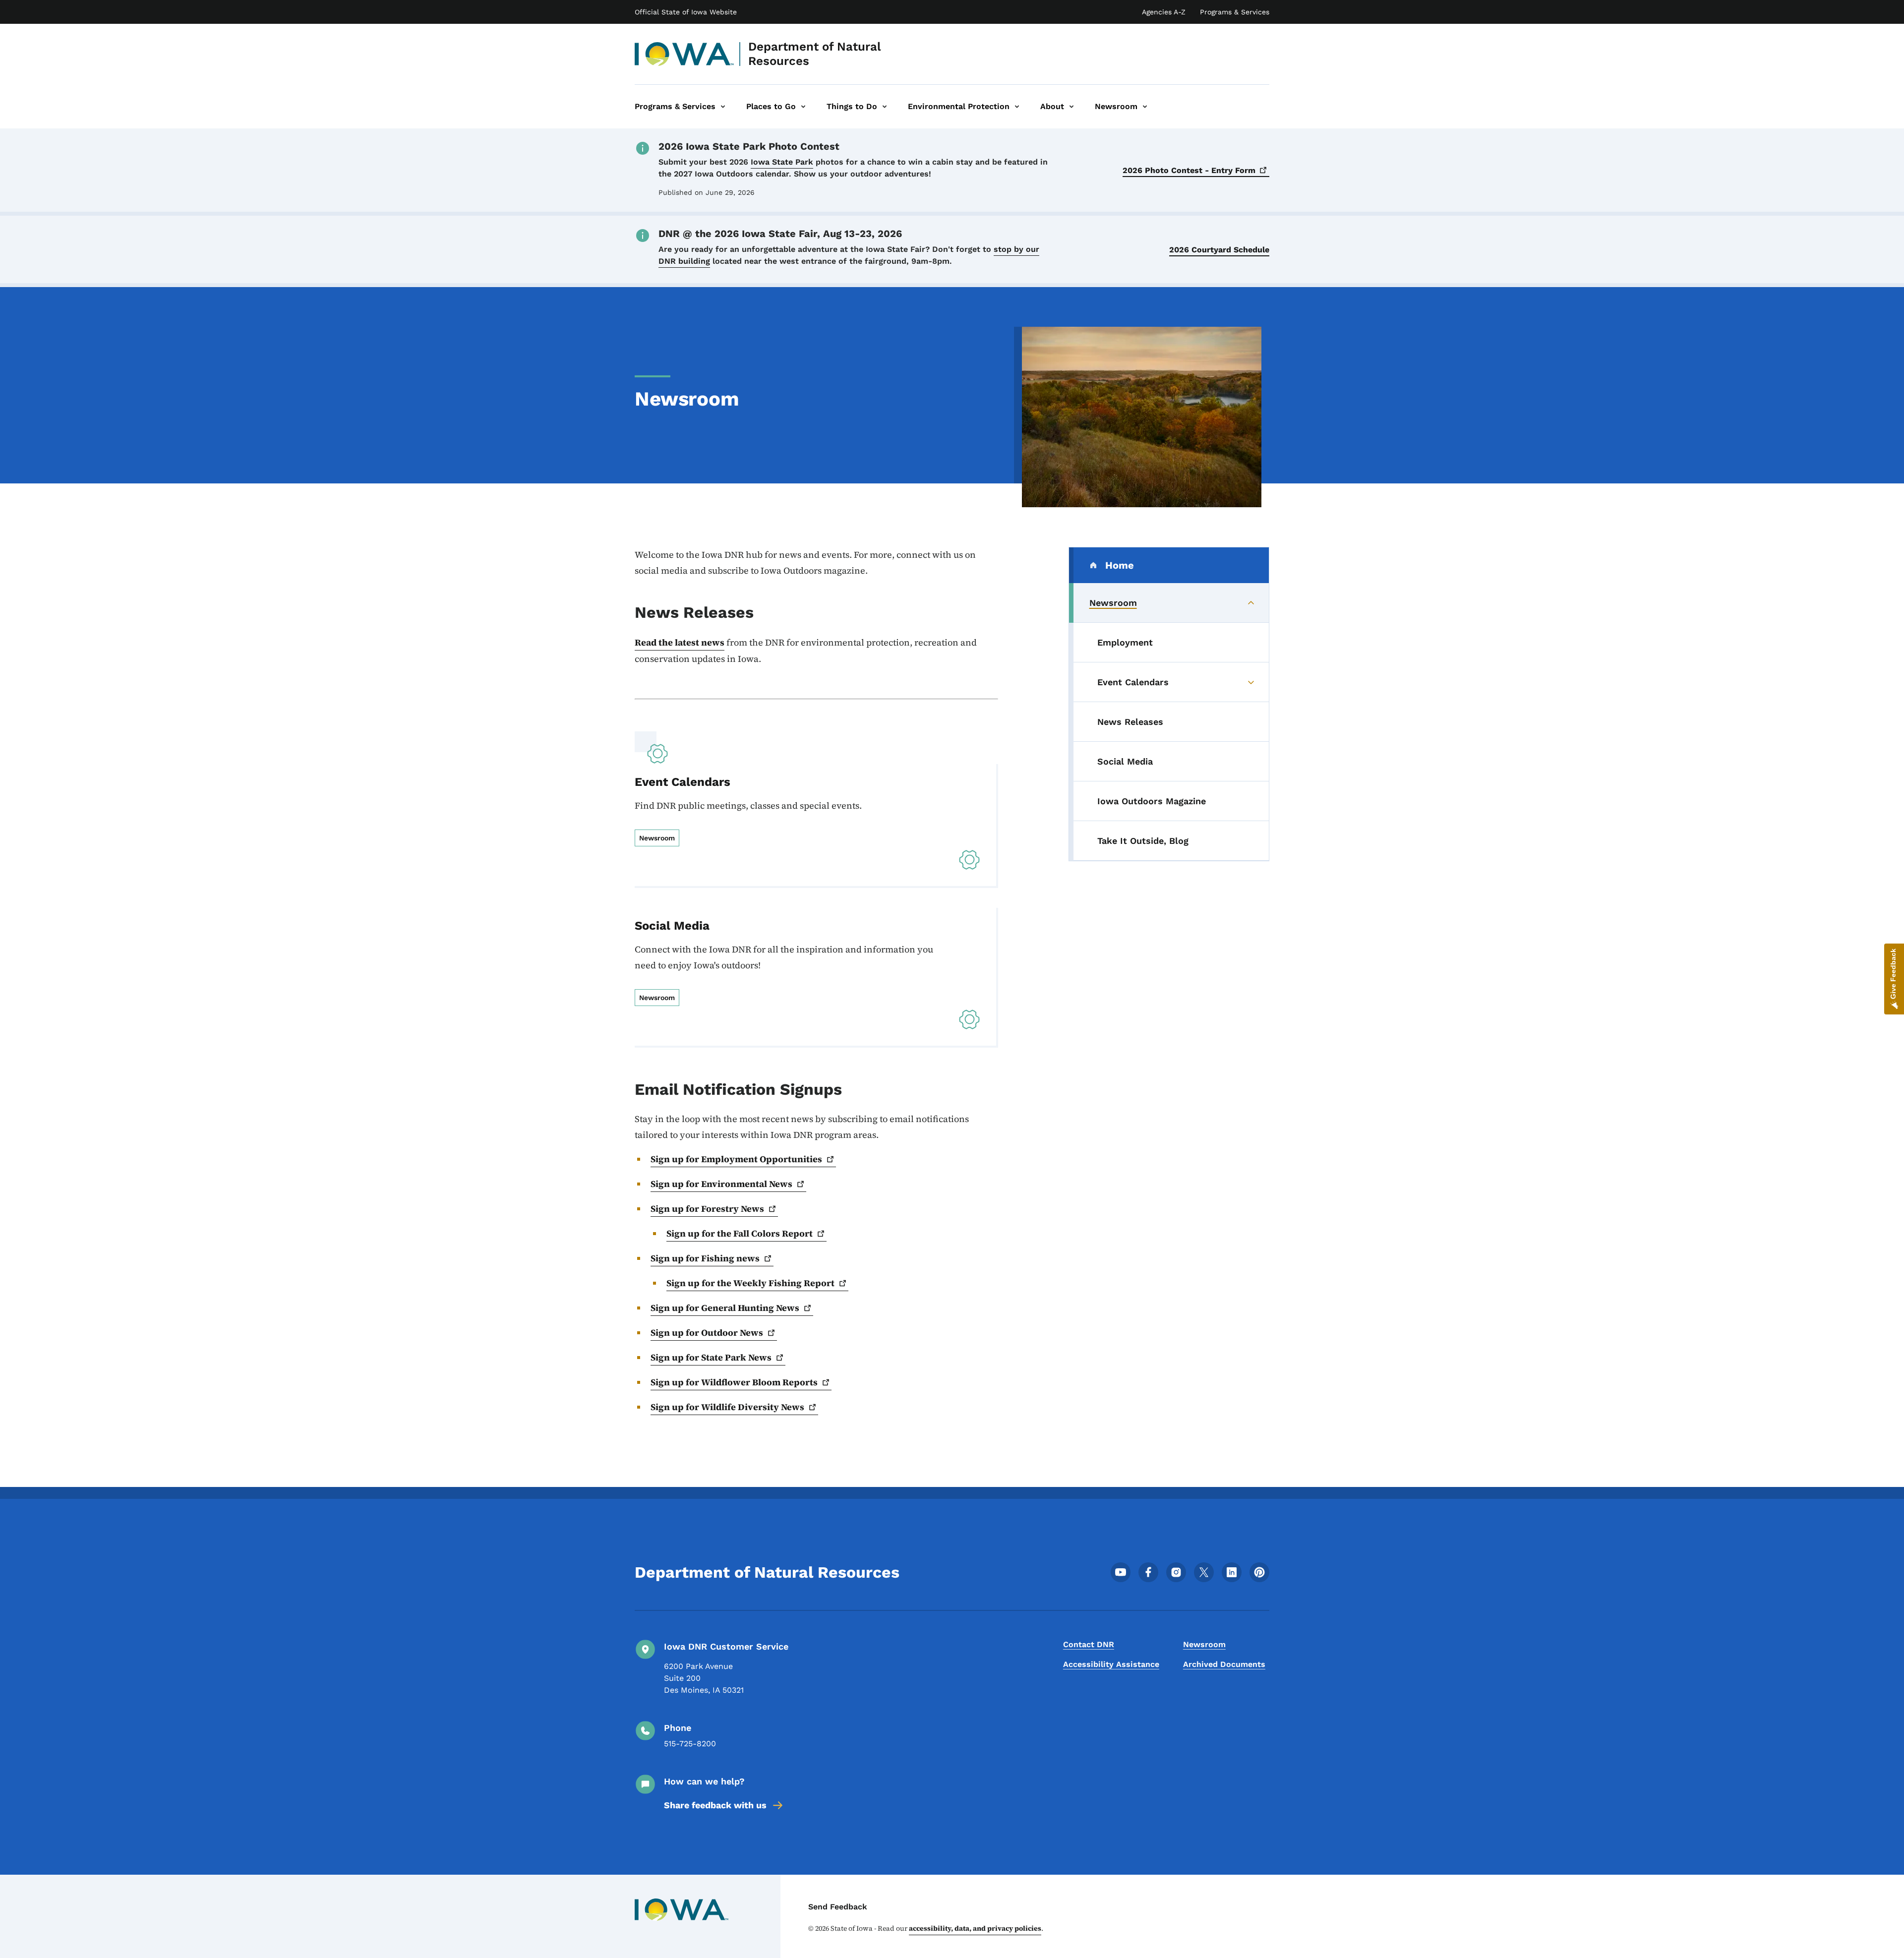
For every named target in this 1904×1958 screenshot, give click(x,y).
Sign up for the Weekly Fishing (750, 1283)
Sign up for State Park (711, 1357)
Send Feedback (838, 1907)
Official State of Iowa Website (686, 12)
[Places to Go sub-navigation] (803, 107)
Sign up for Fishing (705, 1258)
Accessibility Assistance (1111, 1664)
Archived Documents (1224, 1664)
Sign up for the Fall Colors (740, 1233)
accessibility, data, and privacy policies (975, 1928)
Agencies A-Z (1164, 12)
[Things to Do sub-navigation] (885, 107)
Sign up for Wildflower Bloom (734, 1382)
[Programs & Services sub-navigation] (723, 107)
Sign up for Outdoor (707, 1333)
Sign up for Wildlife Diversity (727, 1407)
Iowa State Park (782, 162)
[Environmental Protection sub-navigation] (1017, 107)
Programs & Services (1235, 12)
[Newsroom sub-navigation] (1145, 107)
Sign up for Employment (736, 1159)
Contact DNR (1089, 1644)
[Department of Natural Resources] (684, 54)
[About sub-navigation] (1071, 107)
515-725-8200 (690, 1744)
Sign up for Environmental (721, 1184)
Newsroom (1204, 1644)
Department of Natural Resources (815, 54)
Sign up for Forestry (707, 1209)
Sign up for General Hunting (725, 1308)
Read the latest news (680, 642)
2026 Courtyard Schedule (1219, 250)
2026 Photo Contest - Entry (1189, 170)
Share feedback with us (715, 1805)
